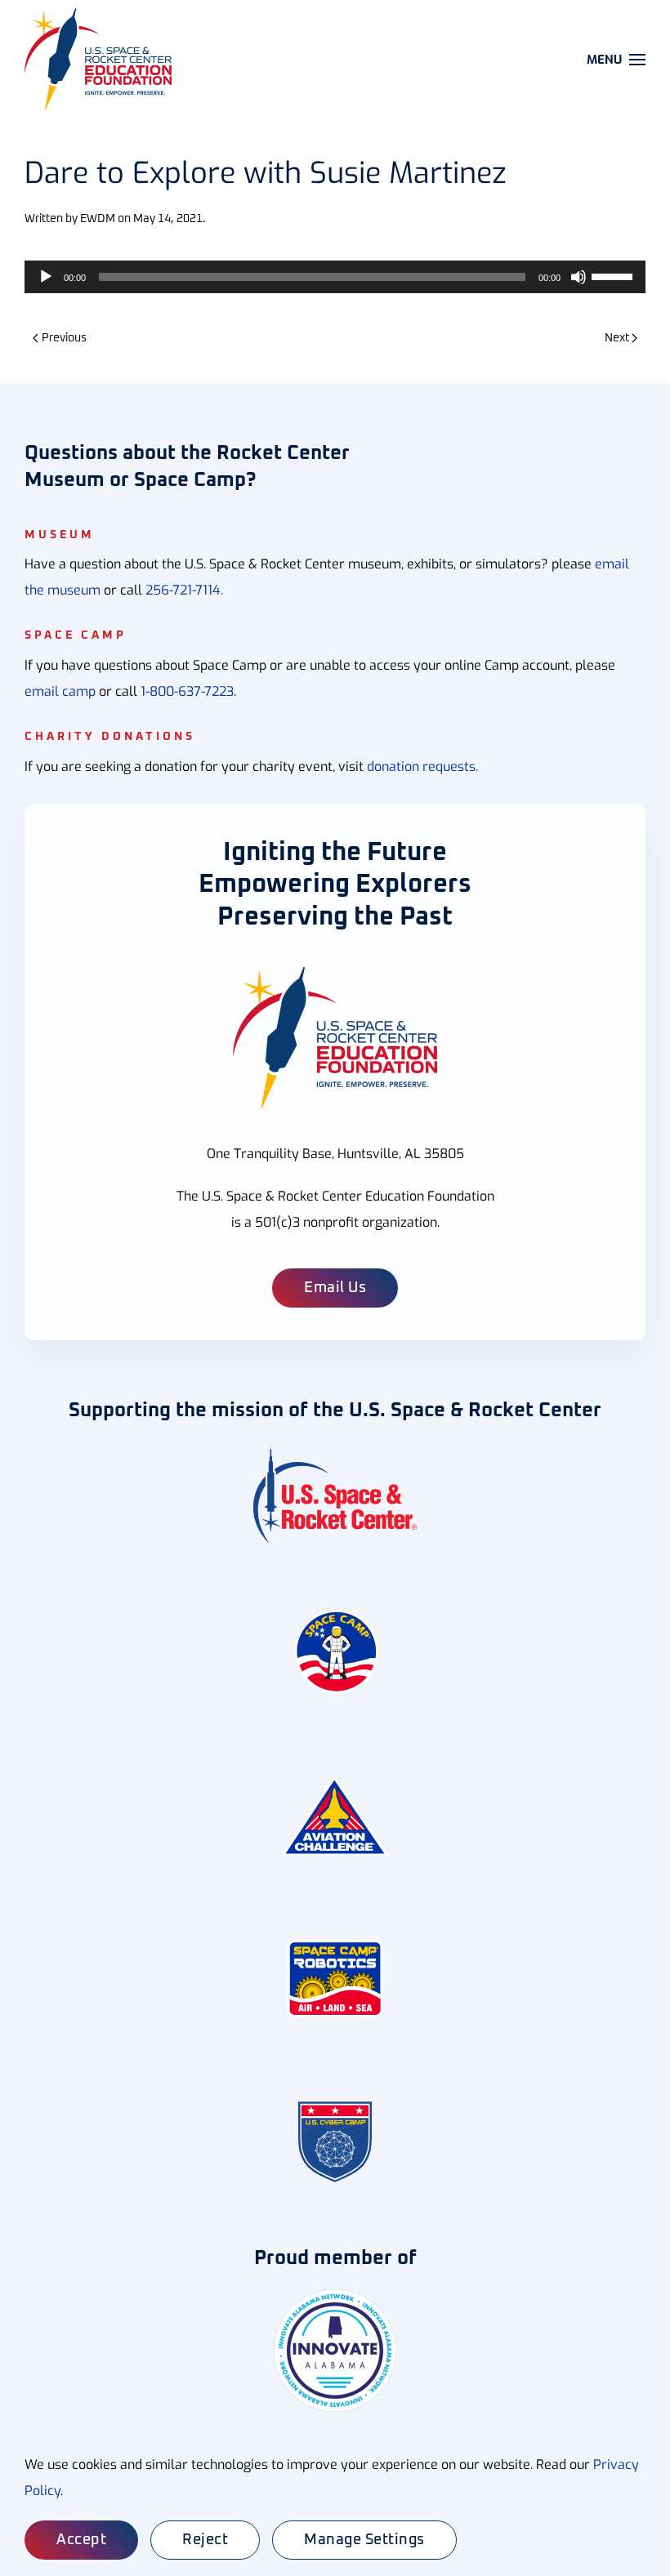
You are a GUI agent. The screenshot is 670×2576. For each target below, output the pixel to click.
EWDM (98, 219)
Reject (205, 2540)
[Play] (46, 277)
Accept (81, 2540)
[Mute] (578, 277)
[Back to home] (100, 59)
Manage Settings (364, 2540)
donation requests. (422, 767)
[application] (335, 277)
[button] (616, 59)
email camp (60, 691)
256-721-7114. (184, 590)
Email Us (335, 1288)
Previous (64, 338)
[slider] (614, 275)
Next (617, 338)
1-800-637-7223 (187, 691)
